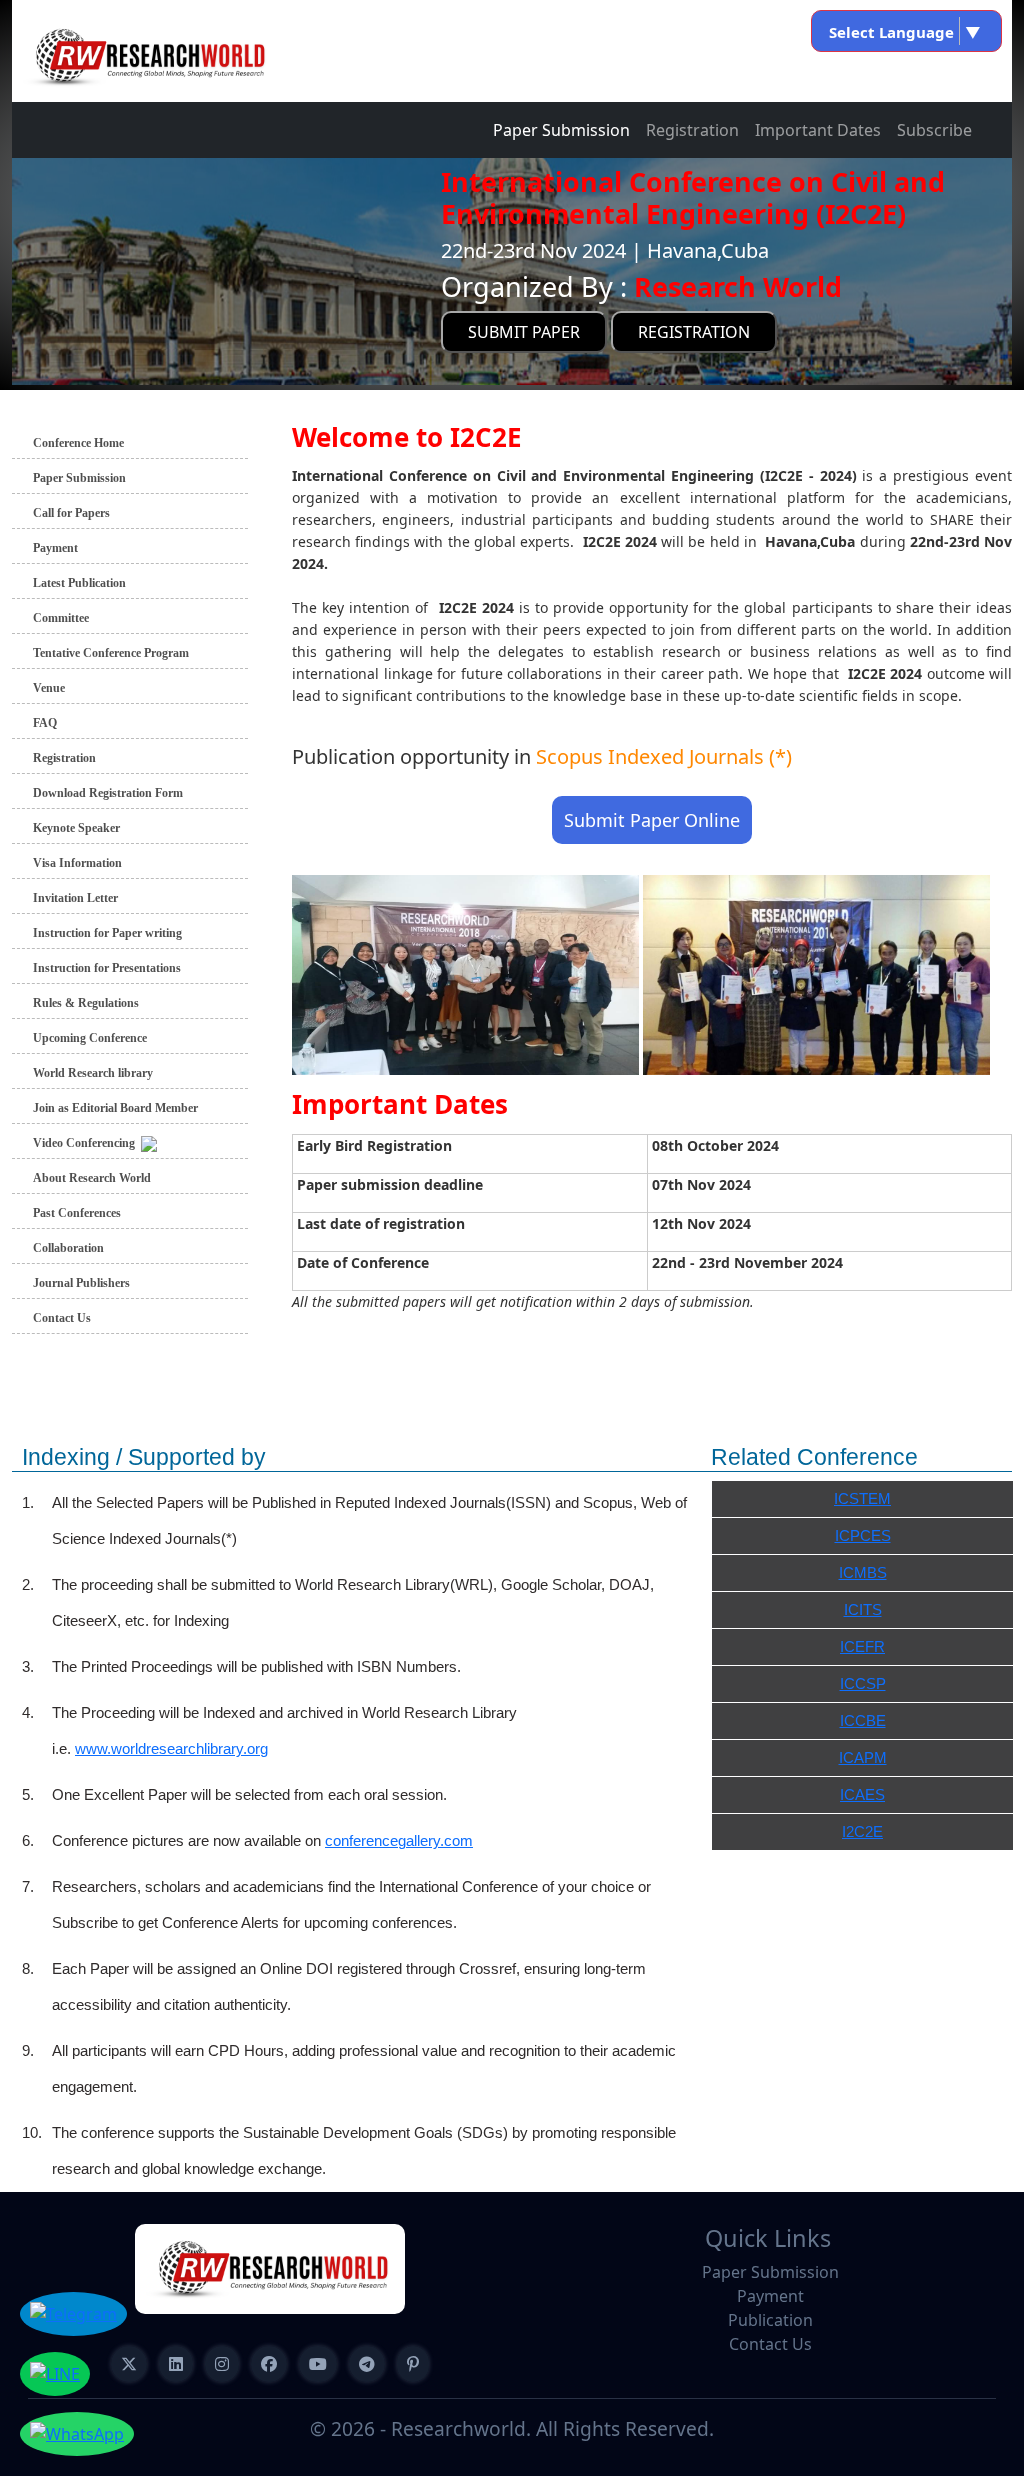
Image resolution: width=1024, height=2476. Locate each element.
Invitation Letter (75, 898)
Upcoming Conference (90, 1038)
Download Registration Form (108, 793)
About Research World (92, 1178)
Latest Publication (79, 583)
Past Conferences (77, 1213)
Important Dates (818, 130)
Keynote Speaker (76, 828)
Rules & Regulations (86, 1003)
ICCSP (863, 1683)
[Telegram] (367, 2364)
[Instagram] (222, 2364)
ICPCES (863, 1535)
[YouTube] (318, 2364)
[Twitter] (129, 2364)
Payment (55, 548)
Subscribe (934, 130)
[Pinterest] (413, 2364)
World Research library (93, 1073)
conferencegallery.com (399, 1840)
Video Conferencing (87, 1143)
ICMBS (863, 1572)
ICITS (863, 1609)
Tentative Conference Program (111, 653)
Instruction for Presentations (107, 968)
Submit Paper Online (652, 820)
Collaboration (68, 1248)
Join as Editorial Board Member (115, 1108)
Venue (49, 688)
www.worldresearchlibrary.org (171, 1748)
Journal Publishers (81, 1283)
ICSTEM (862, 1498)
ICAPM (863, 1757)
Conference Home (78, 443)
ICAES (862, 1794)
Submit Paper (524, 332)
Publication (770, 2320)
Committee (61, 618)
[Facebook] (269, 2364)
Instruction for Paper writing (107, 933)
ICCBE (863, 1720)
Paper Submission (561, 130)
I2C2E (862, 1831)
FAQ (45, 723)
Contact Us (62, 1318)
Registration (692, 130)
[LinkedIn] (176, 2364)
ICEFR (862, 1646)
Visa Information (77, 863)
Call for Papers (71, 513)
